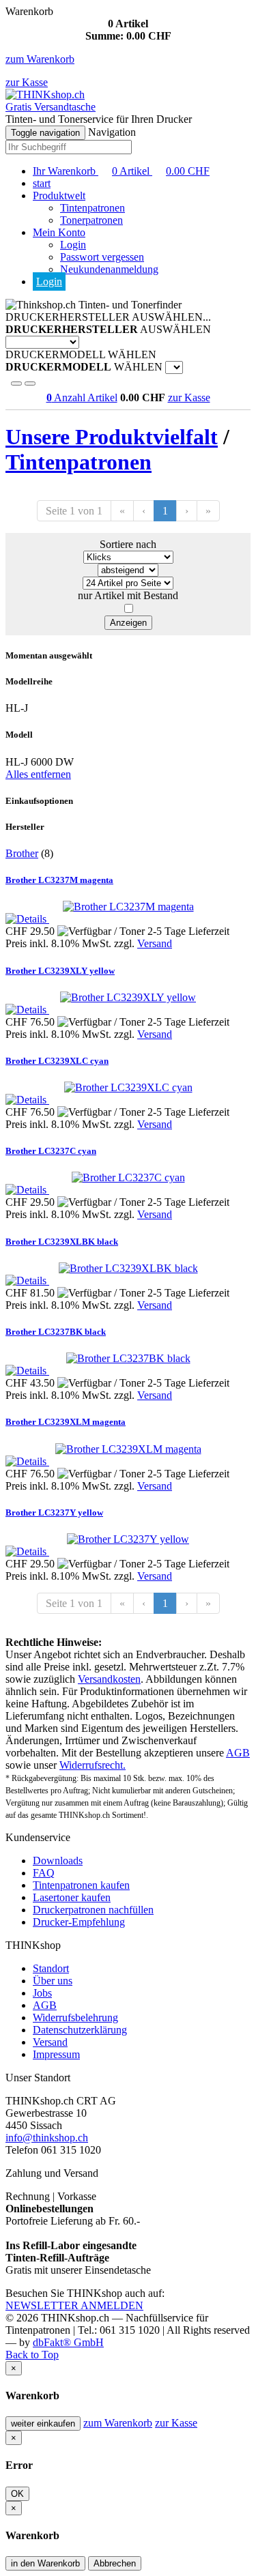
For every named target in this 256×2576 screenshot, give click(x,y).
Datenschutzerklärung (80, 2030)
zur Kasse (27, 82)
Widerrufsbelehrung (75, 2017)
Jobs (42, 1993)
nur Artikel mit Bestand (128, 595)
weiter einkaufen (43, 2423)
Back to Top (32, 2355)
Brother (22, 853)
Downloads (58, 1861)
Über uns (53, 1981)
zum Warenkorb (40, 59)
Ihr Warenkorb (121, 171)
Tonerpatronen (91, 220)
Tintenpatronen (93, 208)
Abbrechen (115, 2563)
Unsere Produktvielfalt (112, 437)
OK (17, 2494)
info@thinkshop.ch (47, 2138)
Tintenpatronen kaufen (81, 1885)
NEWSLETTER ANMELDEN (74, 2305)
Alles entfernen (38, 774)
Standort (51, 1968)
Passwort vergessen (102, 257)
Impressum (56, 2054)
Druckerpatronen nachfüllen (93, 1910)
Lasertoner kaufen (72, 1897)
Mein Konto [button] (59, 232)
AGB (238, 1753)
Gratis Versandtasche (51, 107)
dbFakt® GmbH (68, 2342)
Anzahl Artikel (82, 397)
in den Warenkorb (45, 2563)
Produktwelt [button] (59, 196)
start (42, 183)
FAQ (44, 1873)
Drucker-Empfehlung (79, 1922)
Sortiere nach (128, 544)
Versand (155, 943)
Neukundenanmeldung (109, 269)
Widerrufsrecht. (93, 1765)
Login (73, 245)
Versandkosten (109, 1679)
